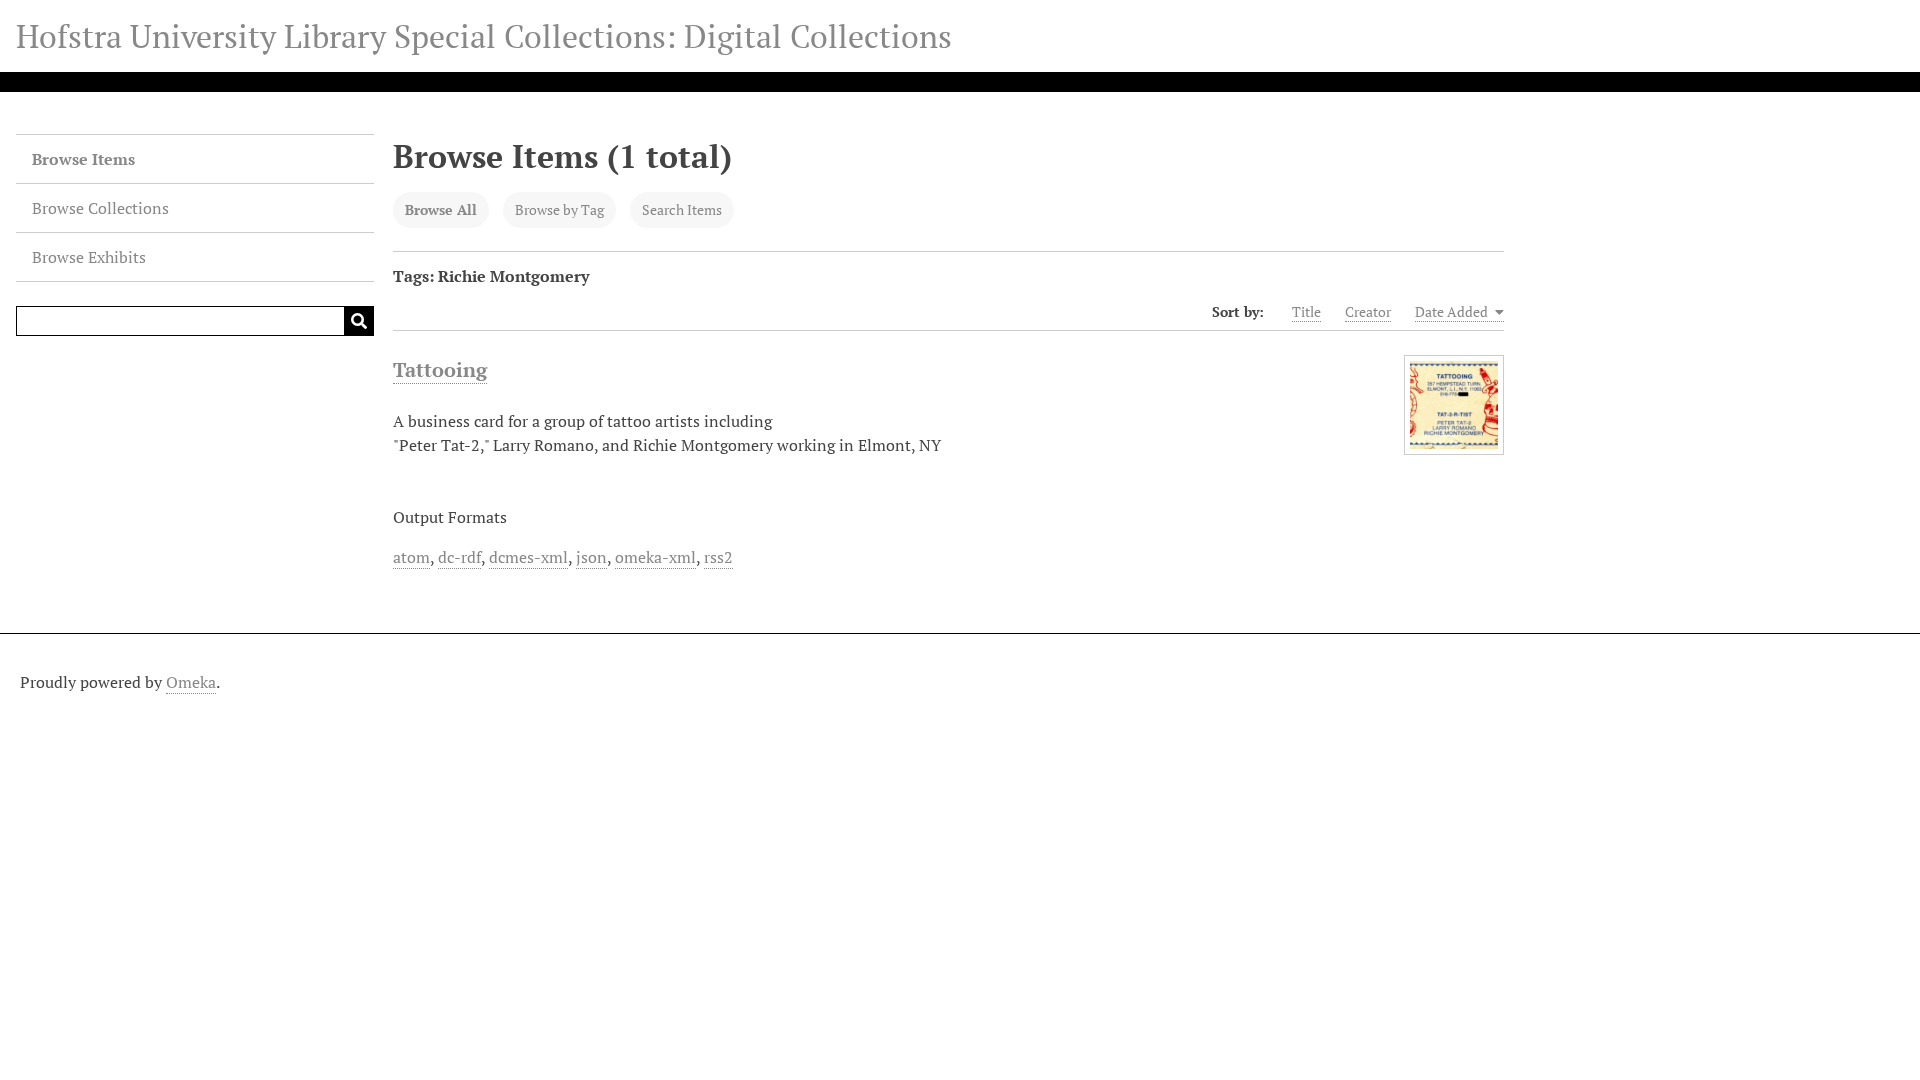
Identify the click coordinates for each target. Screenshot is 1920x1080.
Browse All (441, 209)
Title (1306, 311)
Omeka (191, 682)
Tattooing (440, 369)
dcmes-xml (528, 557)
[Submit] (359, 321)
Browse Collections (100, 208)
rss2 (718, 557)
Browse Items (83, 159)
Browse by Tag (559, 209)
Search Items (682, 209)
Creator (1368, 311)
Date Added (1453, 311)
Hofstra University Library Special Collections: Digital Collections (484, 36)
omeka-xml (655, 557)
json (591, 557)
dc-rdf (459, 557)
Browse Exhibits (89, 257)
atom (411, 557)
